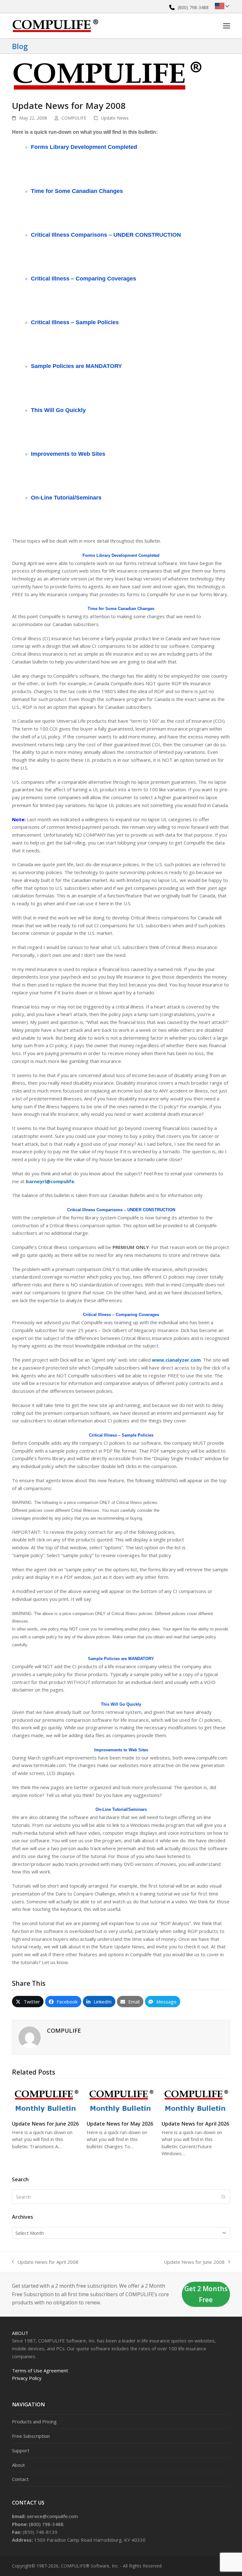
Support (21, 2450)
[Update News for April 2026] (196, 2099)
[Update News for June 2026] (46, 2099)
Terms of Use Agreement (40, 2370)
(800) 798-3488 (193, 7)
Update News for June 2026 (45, 2124)
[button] (227, 26)
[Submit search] (224, 2197)
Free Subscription (31, 2436)
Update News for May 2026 (120, 2124)
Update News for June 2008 (194, 2262)
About (20, 2333)
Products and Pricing (34, 2421)
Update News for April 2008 (45, 2262)
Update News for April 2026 (195, 2124)
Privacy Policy (27, 2378)
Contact (20, 2479)
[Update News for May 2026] (121, 2099)
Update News (115, 118)
